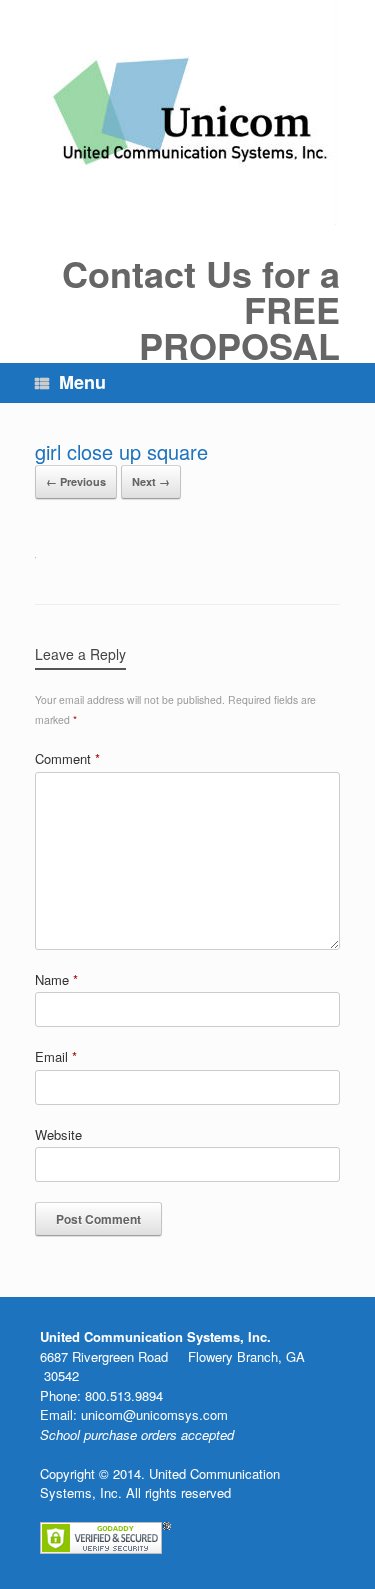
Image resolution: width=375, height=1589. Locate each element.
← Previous (76, 481)
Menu (82, 382)
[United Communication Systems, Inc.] (187, 112)
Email (56, 1056)
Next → (151, 481)
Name (56, 979)
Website (58, 1134)
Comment (67, 758)
